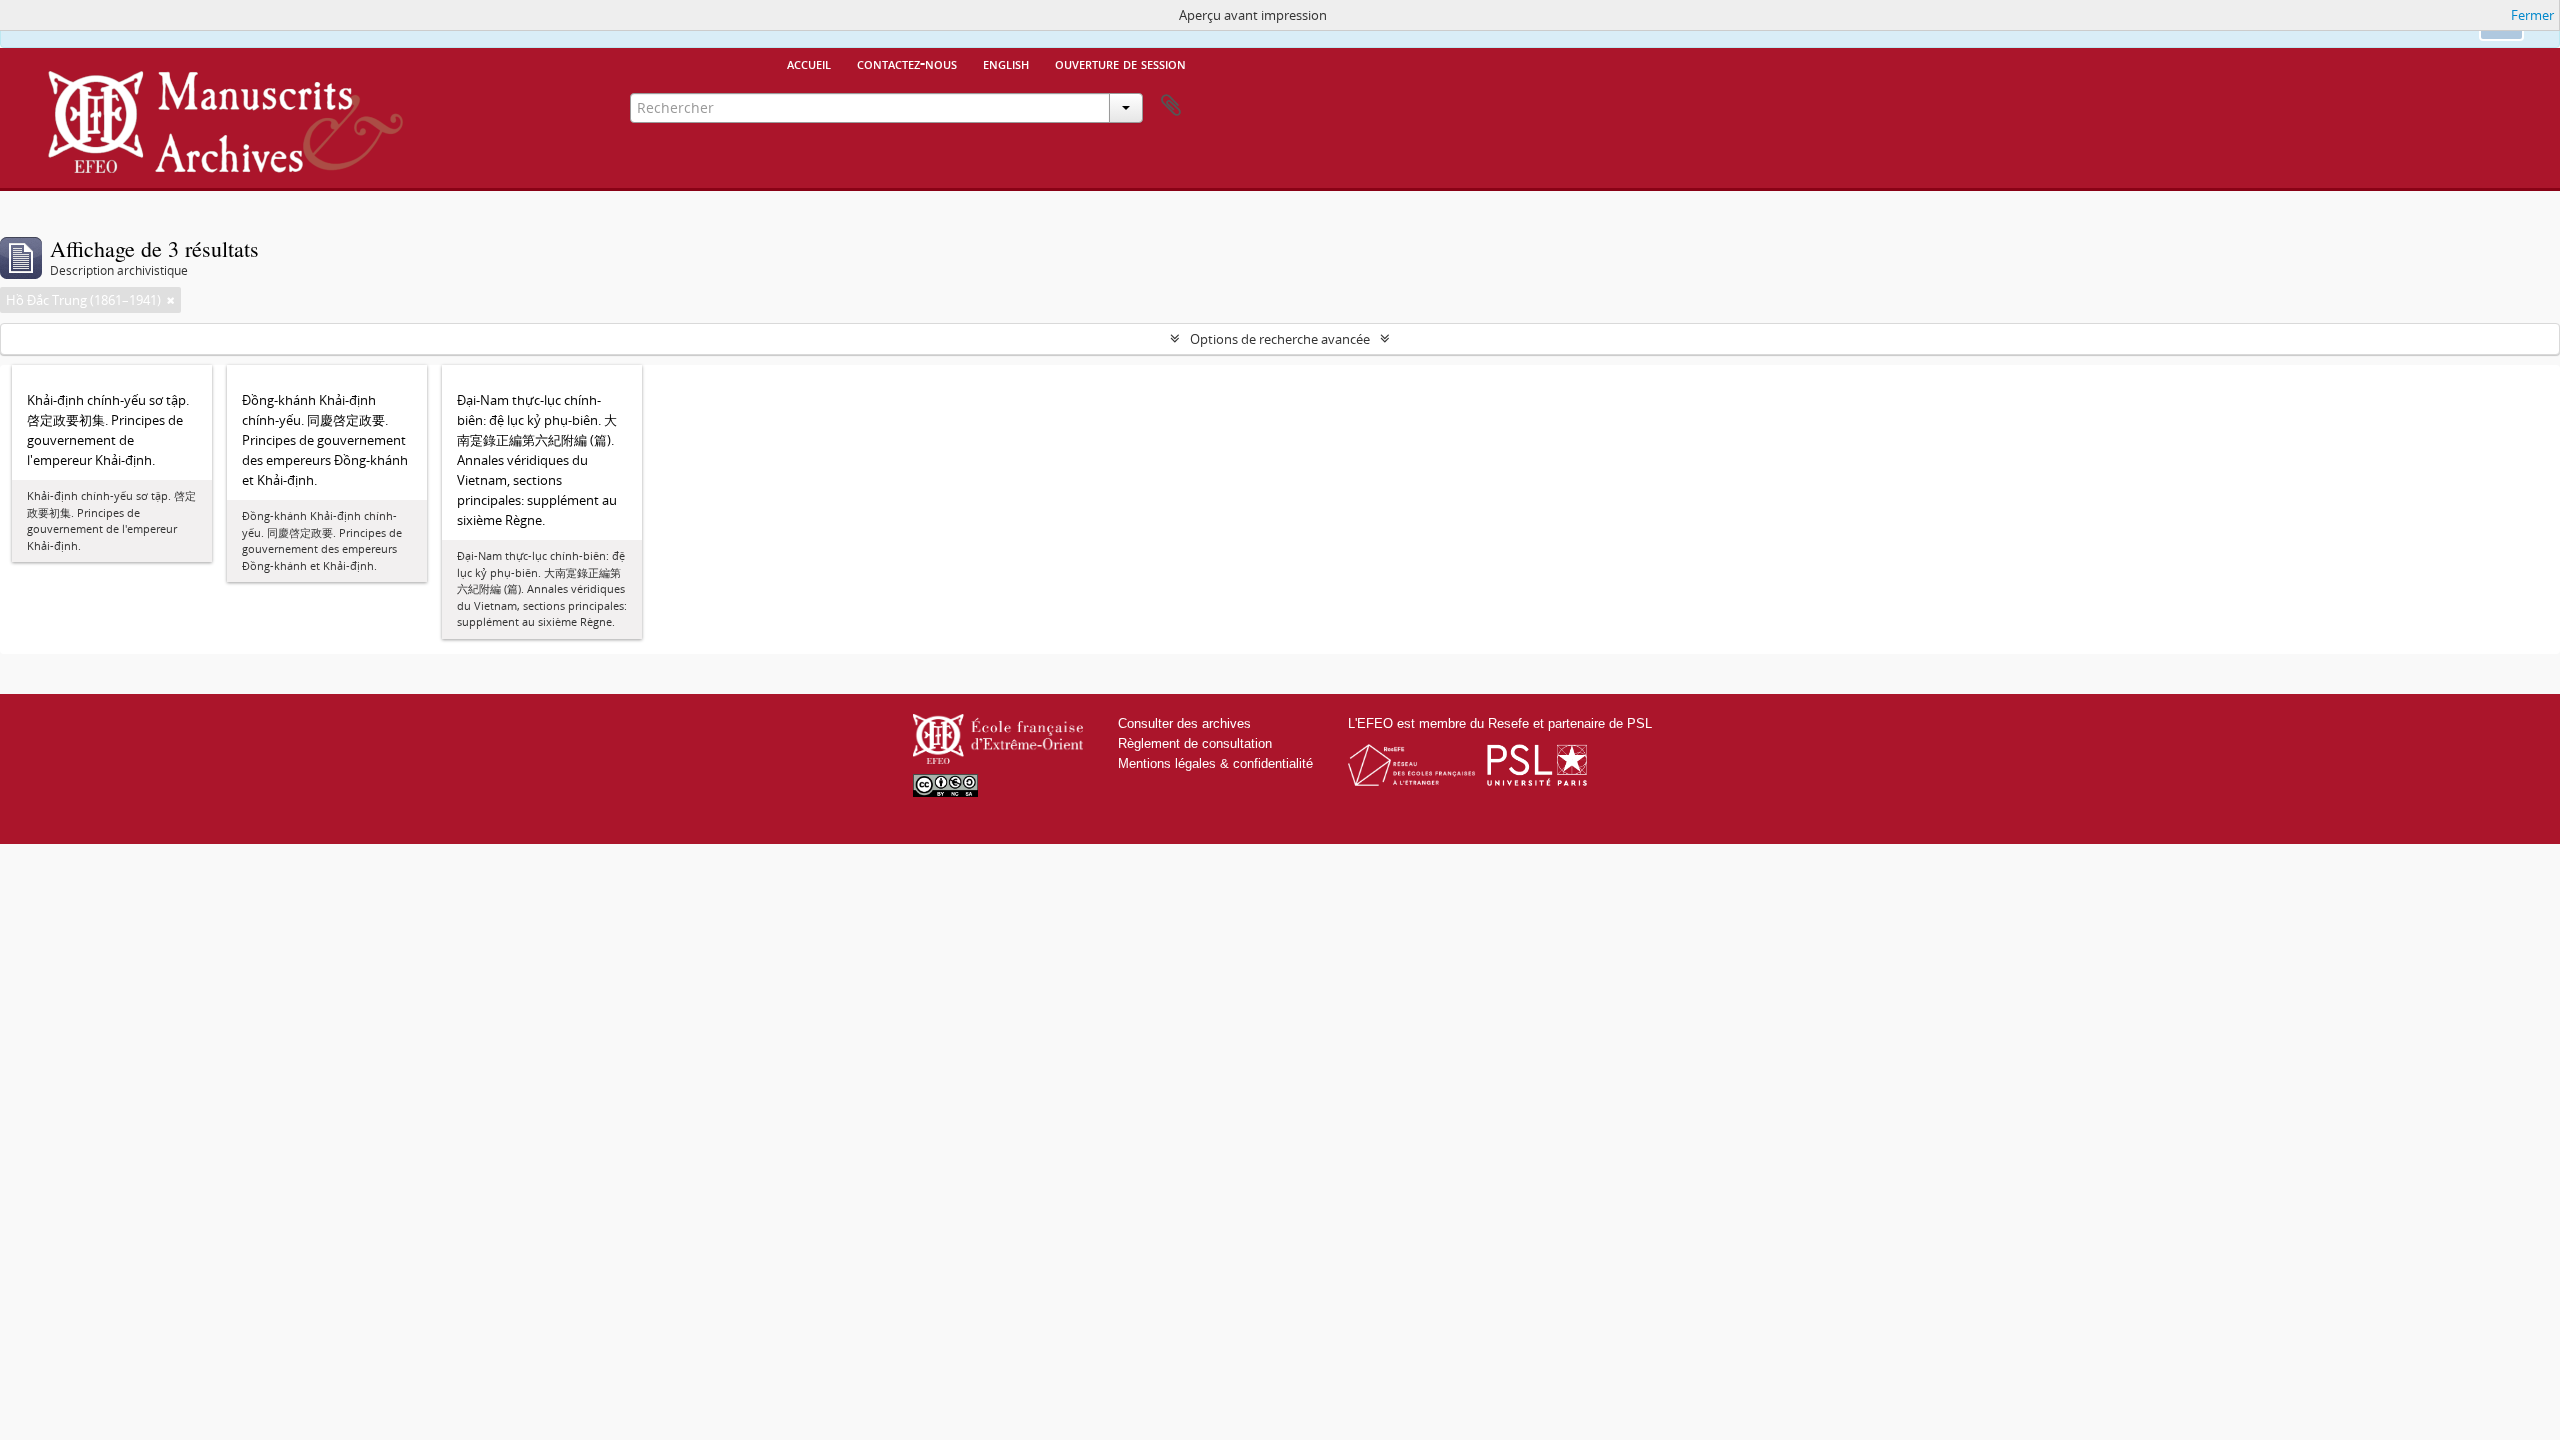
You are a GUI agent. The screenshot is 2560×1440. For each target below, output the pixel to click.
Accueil (809, 63)
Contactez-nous (907, 63)
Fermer (2532, 15)
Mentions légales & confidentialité (1215, 763)
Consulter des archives (1184, 723)
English (1006, 63)
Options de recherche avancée (1280, 339)
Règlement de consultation (1195, 743)
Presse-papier (1171, 106)
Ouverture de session (1120, 63)
